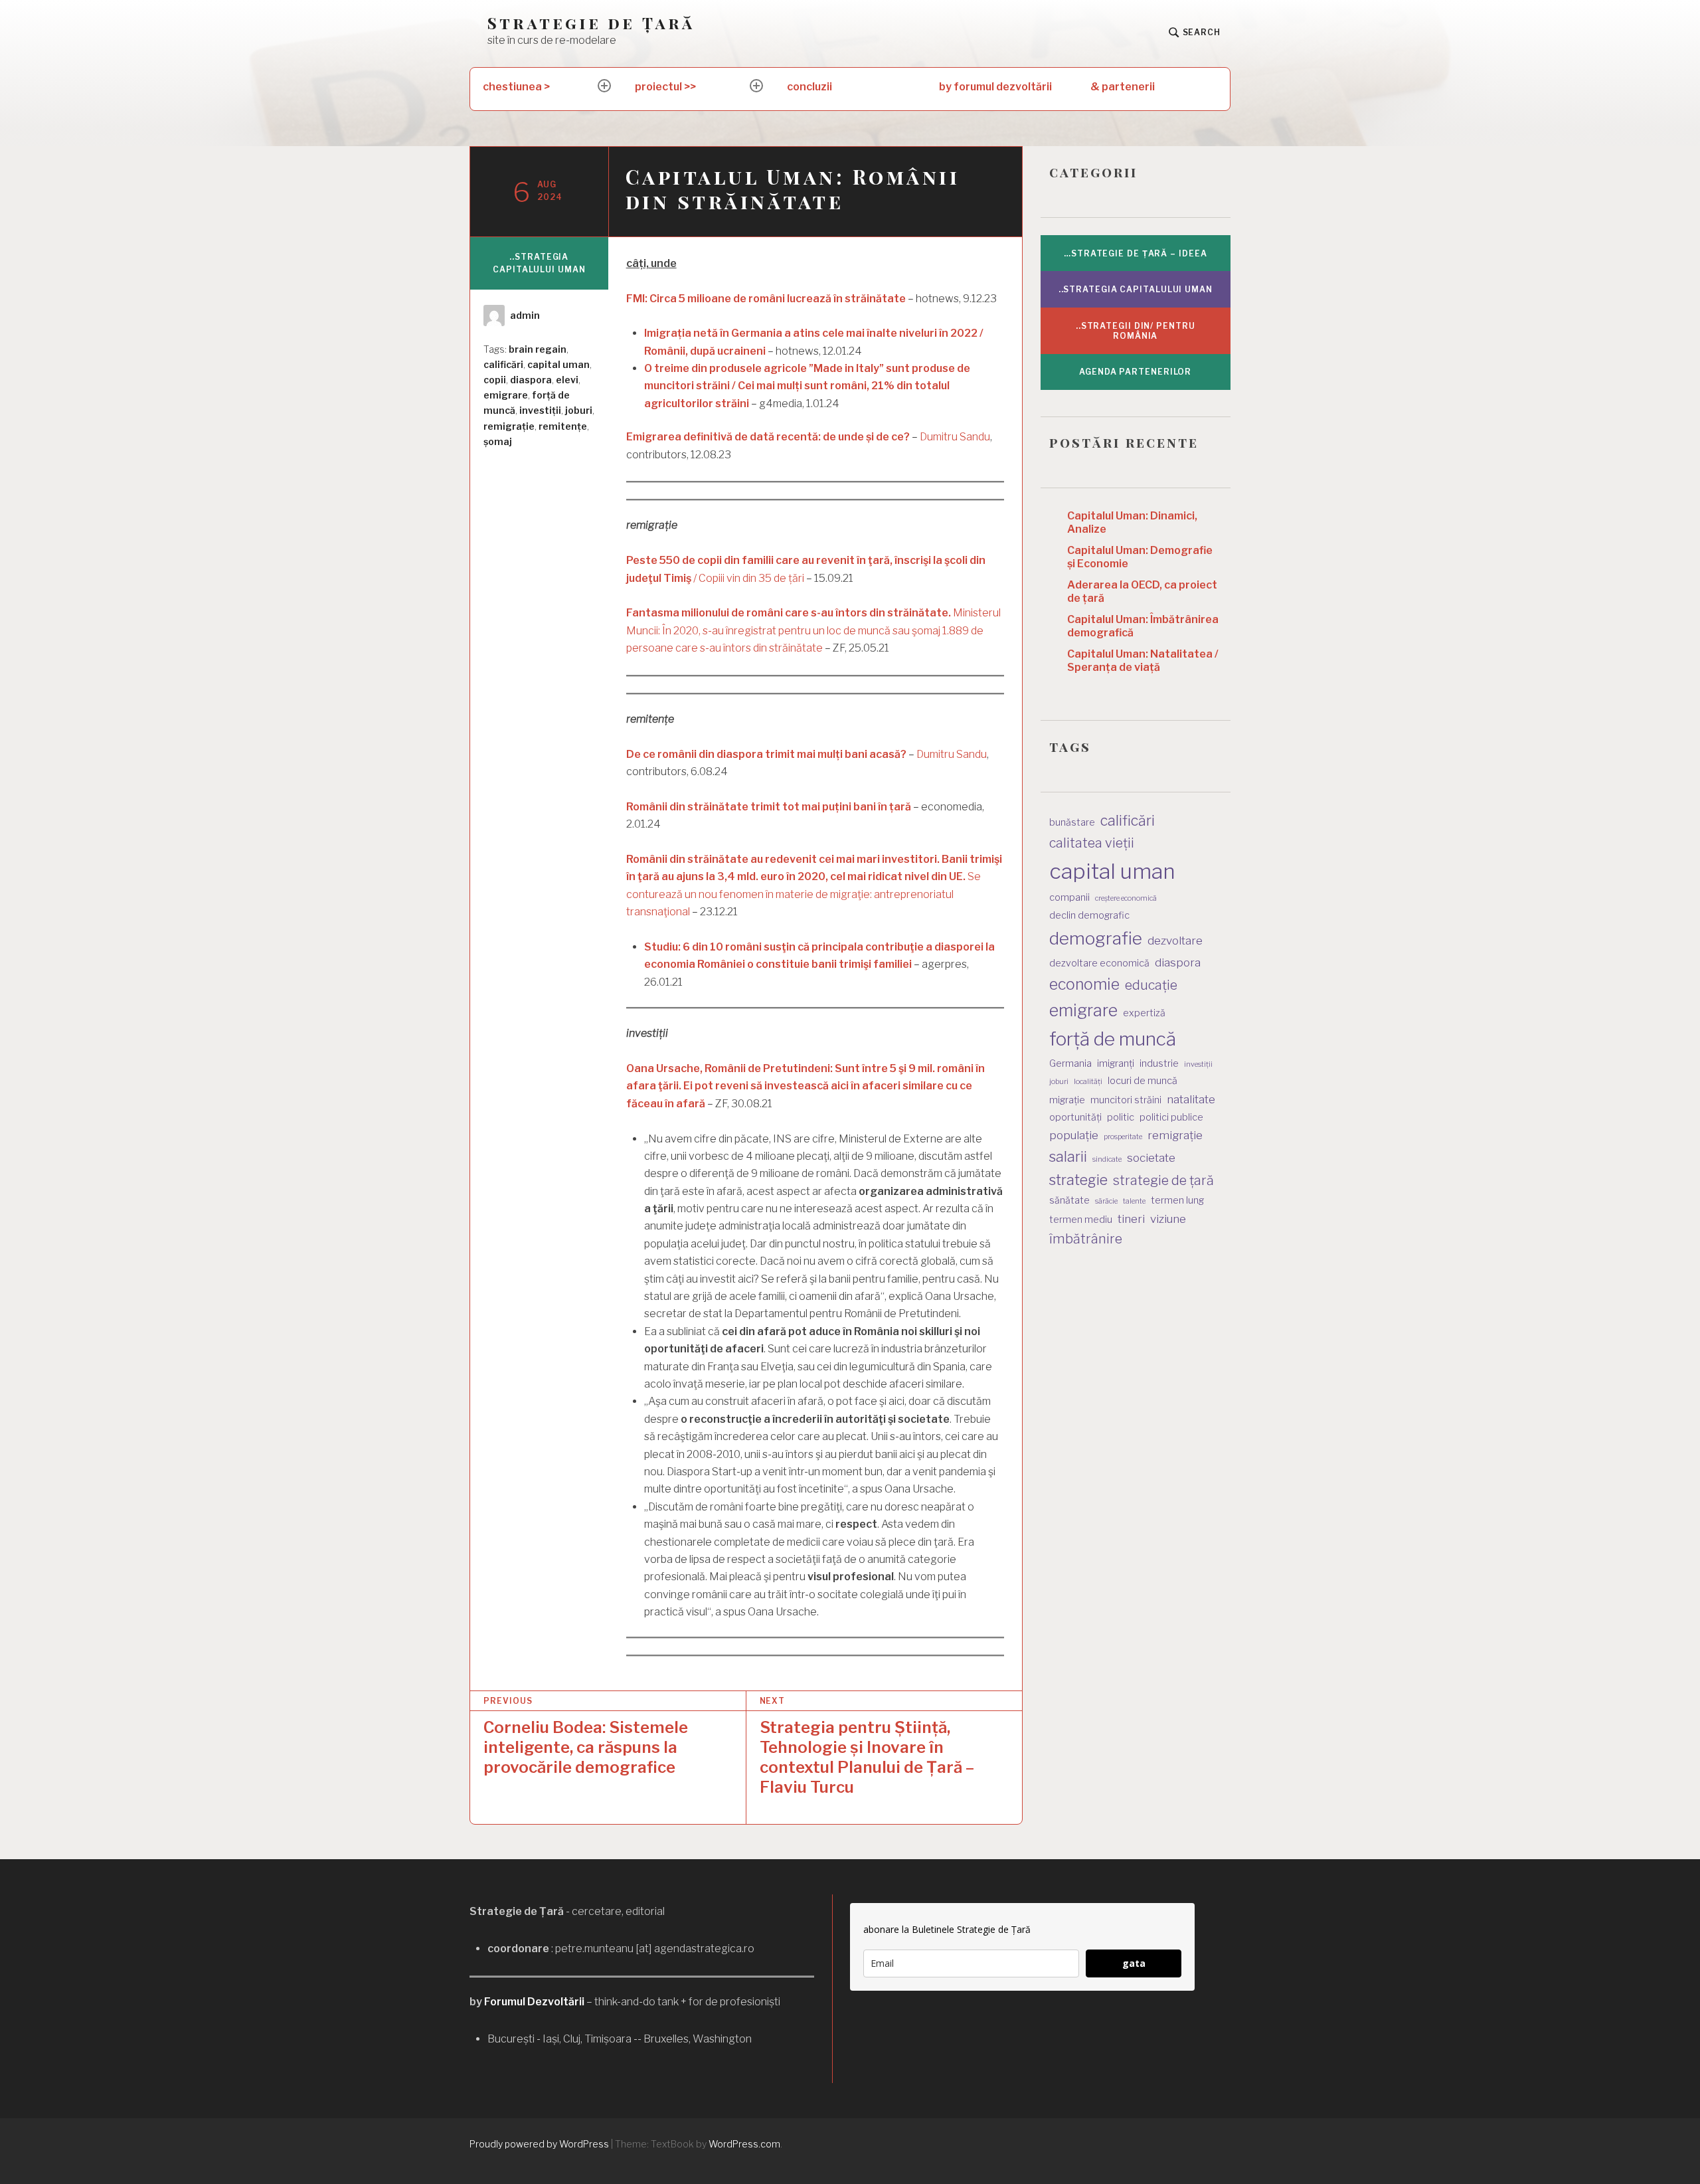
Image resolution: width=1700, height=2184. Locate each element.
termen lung (1177, 1200)
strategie (1078, 1180)
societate (1151, 1158)
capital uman (558, 364)
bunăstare (1072, 822)
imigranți (1116, 1063)
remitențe (563, 426)
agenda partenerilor (1135, 372)
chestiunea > (516, 87)
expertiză (1144, 1013)
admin (525, 315)
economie (1084, 984)
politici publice (1171, 1117)
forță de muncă (1113, 1039)
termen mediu (1081, 1219)
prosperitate (1123, 1137)
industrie (1159, 1063)
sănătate (1069, 1200)
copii (495, 380)
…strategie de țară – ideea (1135, 253)
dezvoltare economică (1099, 963)
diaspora (531, 380)
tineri (1131, 1219)
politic (1121, 1117)
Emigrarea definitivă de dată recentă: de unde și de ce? (768, 437)
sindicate (1107, 1159)
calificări (503, 364)
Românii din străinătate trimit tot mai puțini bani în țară (769, 807)
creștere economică (1126, 898)
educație (1151, 985)
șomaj (498, 441)
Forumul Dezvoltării (534, 2002)
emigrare (506, 395)
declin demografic (1089, 915)
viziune (1168, 1219)
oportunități (1075, 1117)
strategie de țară (1163, 1180)
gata (1134, 1963)
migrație (1067, 1100)
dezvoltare (1175, 941)
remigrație (509, 426)
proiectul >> (665, 87)
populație (1074, 1135)
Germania (1070, 1063)
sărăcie (1106, 1201)
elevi (567, 380)
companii (1069, 897)
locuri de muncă (1143, 1080)
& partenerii (1123, 87)
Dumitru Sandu (955, 437)
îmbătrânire (1086, 1239)
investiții (540, 410)
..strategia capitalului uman (539, 263)
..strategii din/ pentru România (1136, 331)
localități (1088, 1082)
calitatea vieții (1092, 843)
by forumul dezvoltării (995, 87)
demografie (1096, 938)
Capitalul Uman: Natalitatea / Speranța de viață (1143, 661)
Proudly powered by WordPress (539, 2144)
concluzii (809, 87)
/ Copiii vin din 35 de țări (749, 578)
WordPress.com (744, 2144)
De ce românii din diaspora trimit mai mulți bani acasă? (766, 754)
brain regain (538, 349)
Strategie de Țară (591, 23)
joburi (579, 410)
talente (1134, 1201)
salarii (1068, 1156)
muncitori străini (1126, 1100)
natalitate (1191, 1099)
